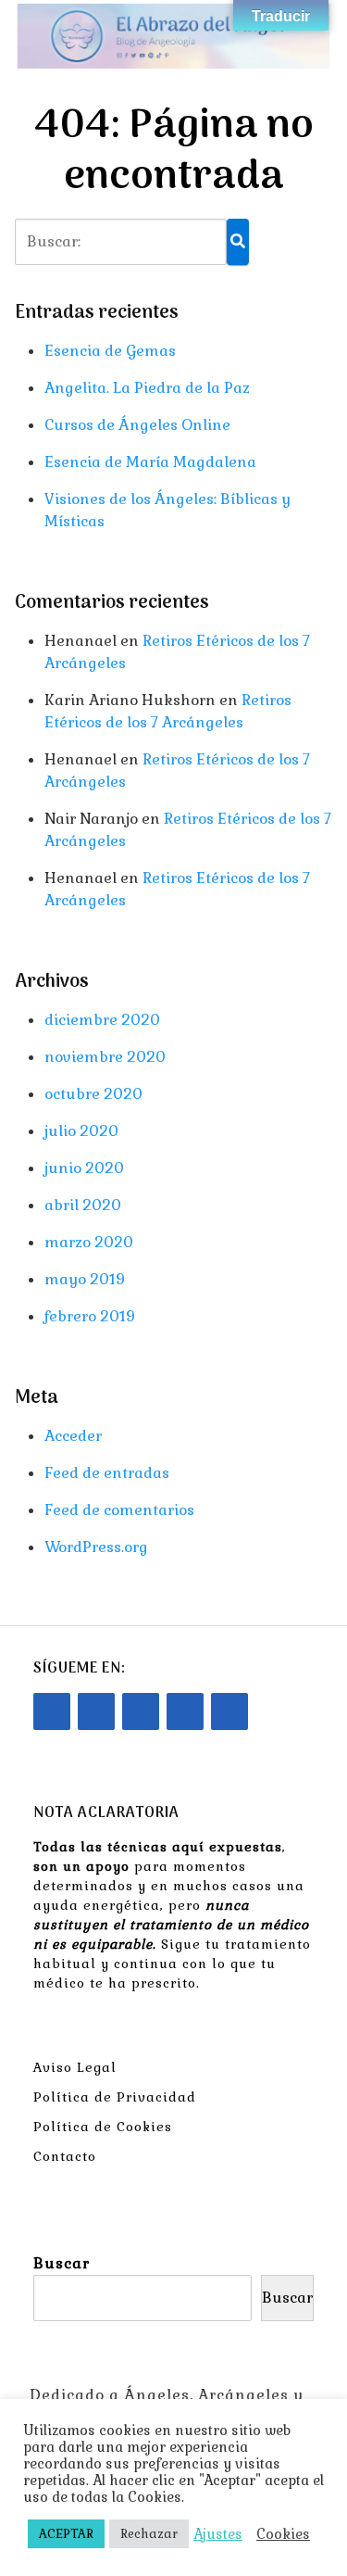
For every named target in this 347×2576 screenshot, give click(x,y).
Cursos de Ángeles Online (137, 425)
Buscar (62, 2263)
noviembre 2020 (105, 1057)
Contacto (65, 2156)
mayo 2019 (85, 1279)
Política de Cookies (103, 2127)
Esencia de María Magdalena (150, 462)
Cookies (283, 2534)
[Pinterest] (185, 1711)
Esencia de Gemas (110, 351)
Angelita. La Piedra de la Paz (147, 388)
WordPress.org (96, 1547)
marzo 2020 (89, 1242)
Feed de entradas (107, 1473)
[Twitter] (141, 1711)
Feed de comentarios (119, 1510)
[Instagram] (96, 1711)
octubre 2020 (93, 1094)
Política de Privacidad (115, 2097)
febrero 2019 (90, 1316)
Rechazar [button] (149, 2534)
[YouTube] (229, 1711)
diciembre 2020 (102, 1020)
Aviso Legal (75, 2067)
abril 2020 (83, 1205)
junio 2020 (84, 1168)
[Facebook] (52, 1711)
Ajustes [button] (218, 2534)
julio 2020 (81, 1131)
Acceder (73, 1436)
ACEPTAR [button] (66, 2534)
